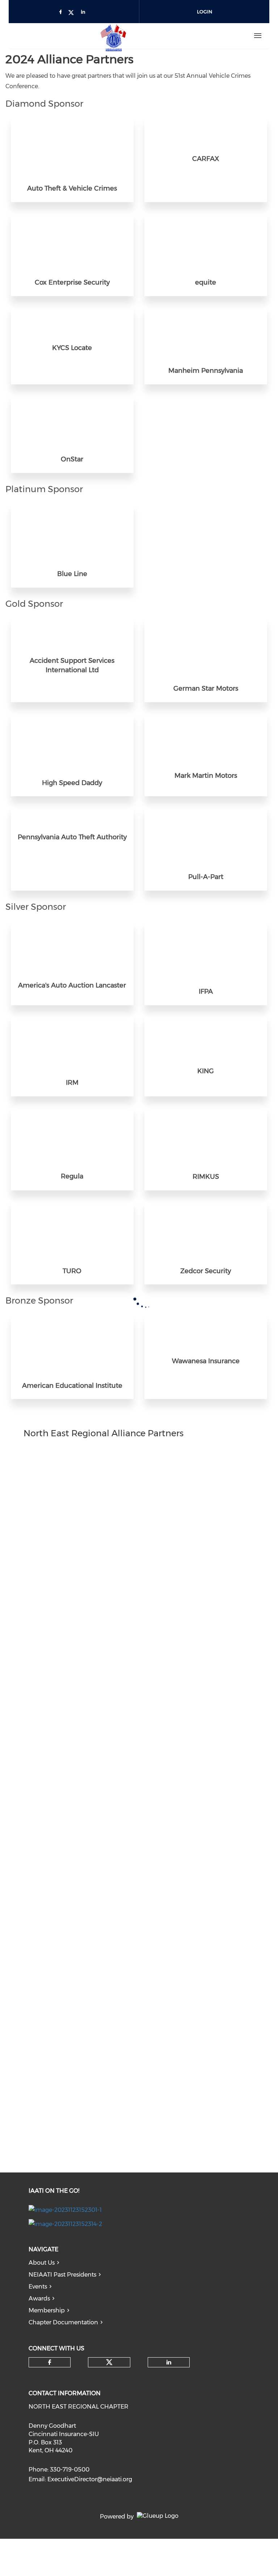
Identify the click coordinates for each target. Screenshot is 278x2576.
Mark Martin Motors (206, 776)
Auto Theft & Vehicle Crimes (72, 188)
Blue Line (72, 574)
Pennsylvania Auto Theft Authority (72, 837)
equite (206, 282)
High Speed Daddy (72, 783)
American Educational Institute (72, 1386)
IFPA (206, 991)
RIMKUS (206, 1177)
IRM (72, 1083)
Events (38, 2287)
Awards (39, 2298)
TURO (72, 1271)
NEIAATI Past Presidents (62, 2275)
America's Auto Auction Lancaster (72, 985)
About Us (42, 2263)
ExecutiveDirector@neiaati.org (90, 2479)
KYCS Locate (72, 348)
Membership (47, 2310)
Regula (72, 1176)
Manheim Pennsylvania (206, 371)
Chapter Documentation (63, 2322)
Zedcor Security (206, 1271)
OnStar (72, 459)
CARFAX (206, 159)
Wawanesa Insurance (206, 1361)
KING (206, 1071)
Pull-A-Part (206, 877)
